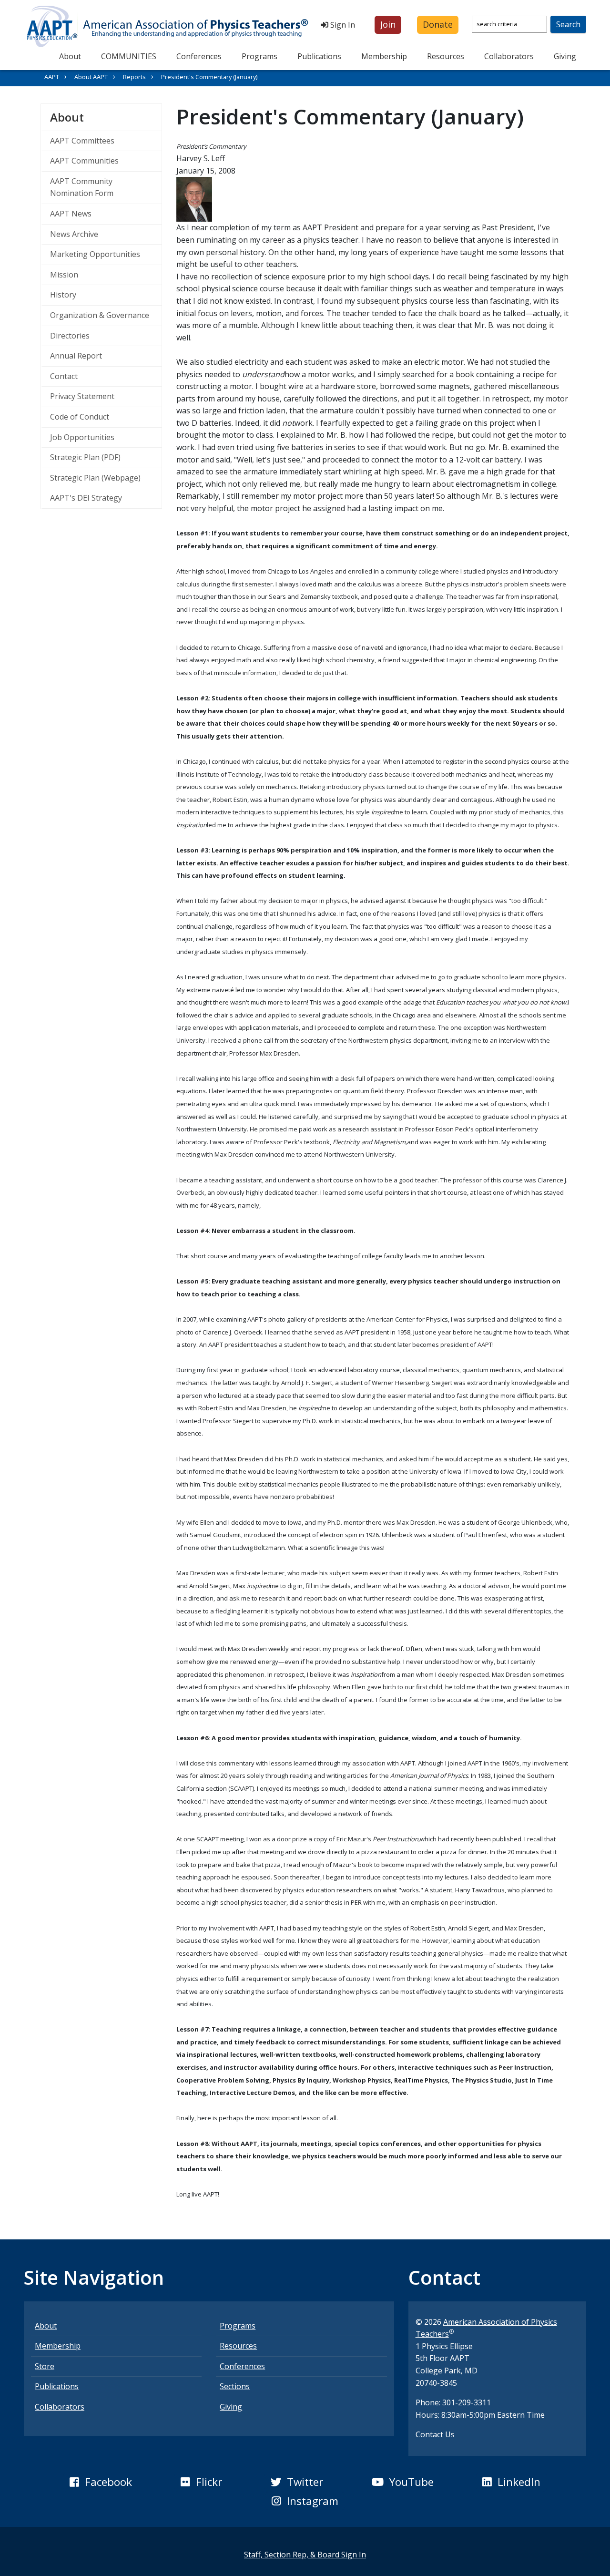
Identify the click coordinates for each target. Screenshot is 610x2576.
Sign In (342, 25)
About (70, 56)
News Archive (74, 234)
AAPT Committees (82, 141)
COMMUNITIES (129, 56)
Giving (565, 56)
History (63, 295)
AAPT (52, 77)
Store (45, 2366)
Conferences (199, 56)
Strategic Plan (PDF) (85, 457)
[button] (388, 25)
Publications (319, 56)
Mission (64, 275)
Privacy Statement (82, 396)
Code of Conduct (80, 417)
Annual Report (76, 356)
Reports (134, 77)
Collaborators (509, 56)
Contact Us (435, 2434)
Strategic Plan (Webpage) (95, 478)
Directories (70, 336)
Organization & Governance (100, 315)
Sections (235, 2386)
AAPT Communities (84, 161)
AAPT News (71, 214)
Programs (259, 56)
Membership (384, 56)
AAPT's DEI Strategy (86, 498)
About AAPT (91, 77)
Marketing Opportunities (95, 254)
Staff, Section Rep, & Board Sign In (305, 2555)
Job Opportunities (82, 437)
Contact (64, 376)
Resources (446, 56)
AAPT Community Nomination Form (82, 187)
